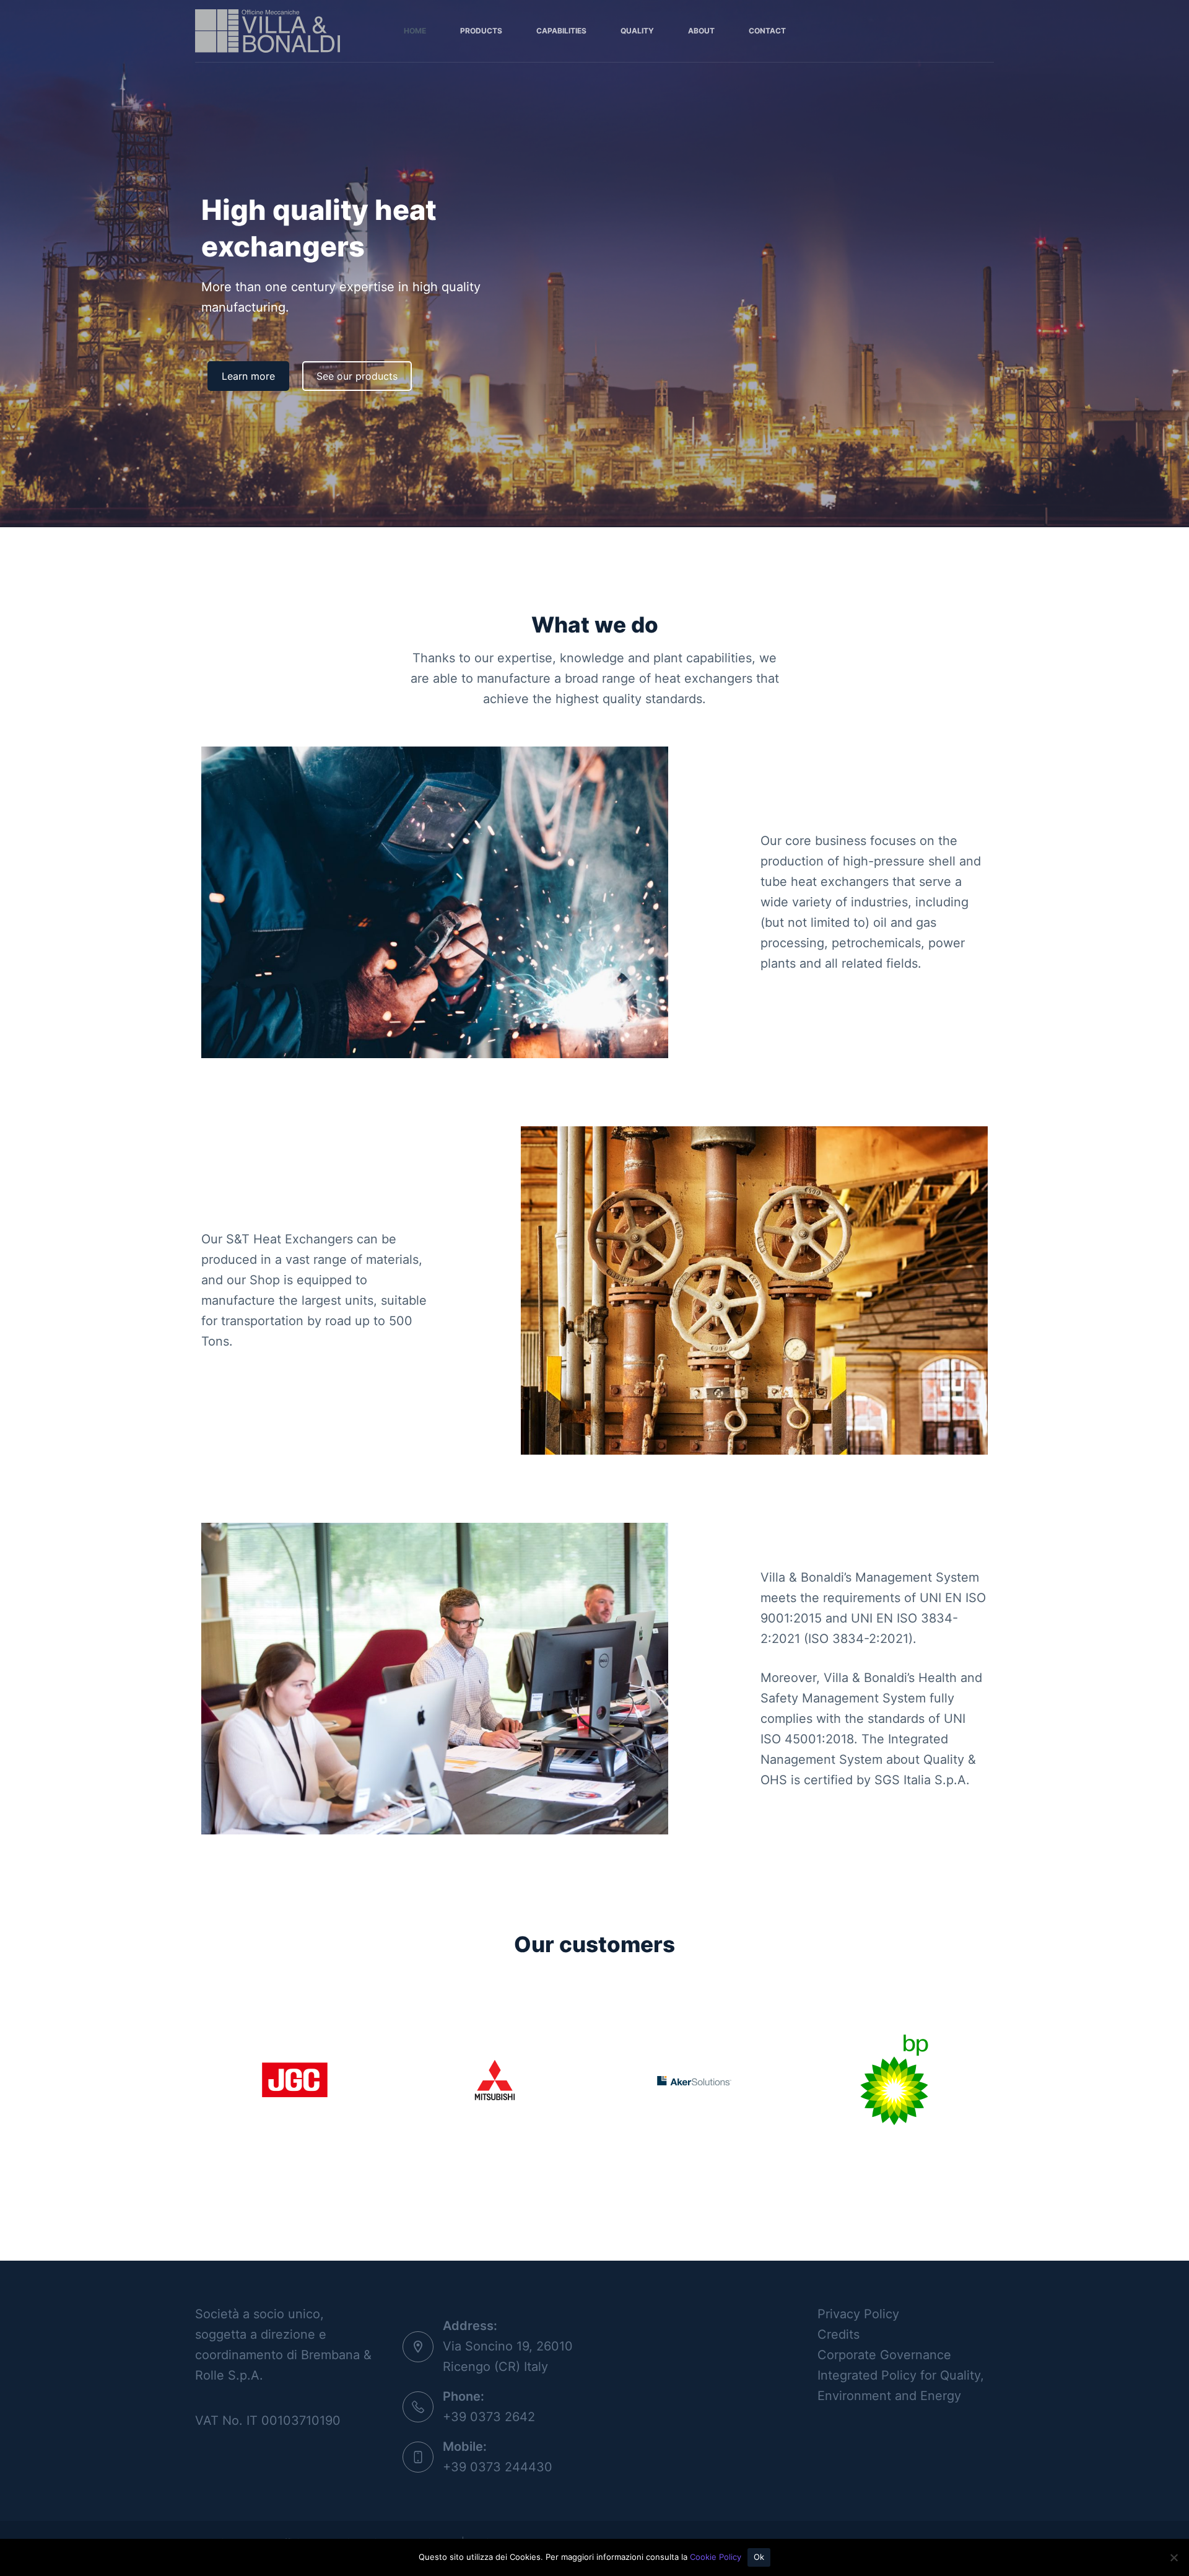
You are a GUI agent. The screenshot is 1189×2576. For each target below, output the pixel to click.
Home (415, 31)
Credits (838, 2334)
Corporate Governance (884, 2355)
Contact (767, 31)
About (701, 31)
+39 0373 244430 (498, 2467)
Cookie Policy (716, 2557)
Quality (637, 31)
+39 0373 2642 (489, 2417)
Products (481, 31)
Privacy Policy (858, 2314)
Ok (759, 2557)
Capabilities (561, 31)
